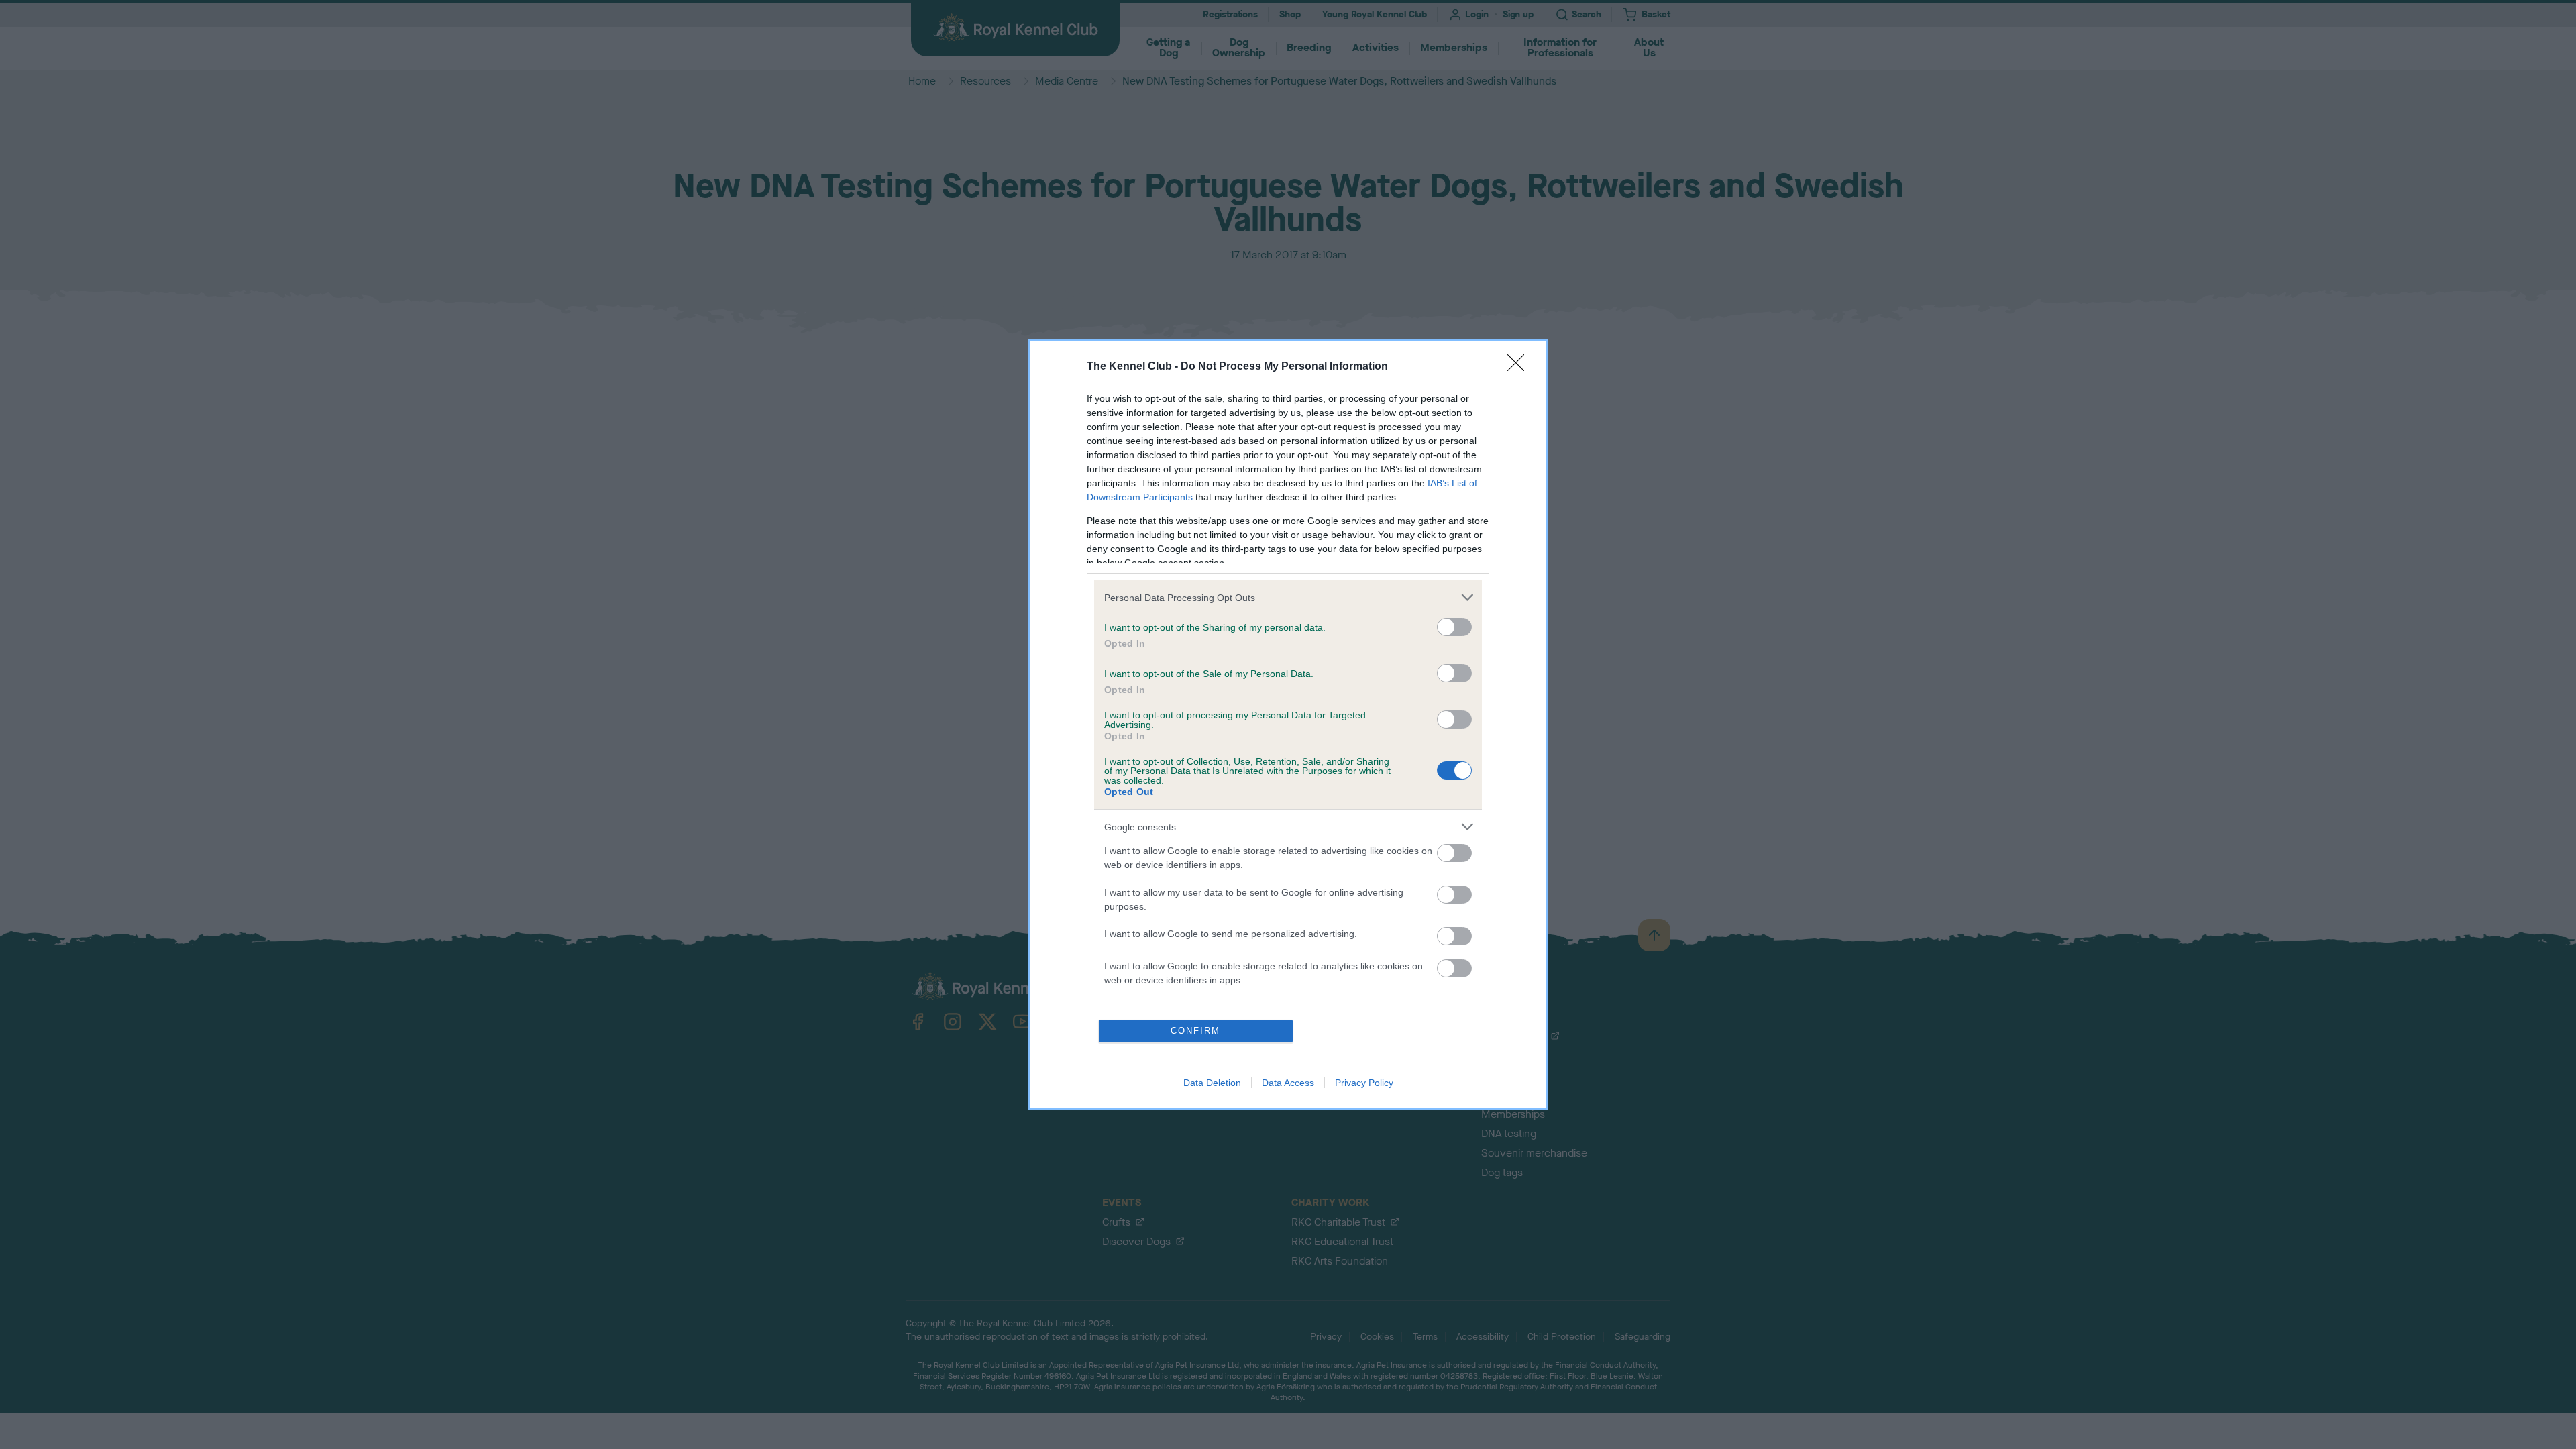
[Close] (1520, 367)
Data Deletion (1212, 1083)
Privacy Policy (1364, 1083)
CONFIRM (1195, 1031)
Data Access (1288, 1083)
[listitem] (1288, 597)
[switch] (1454, 627)
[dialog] (1288, 724)
